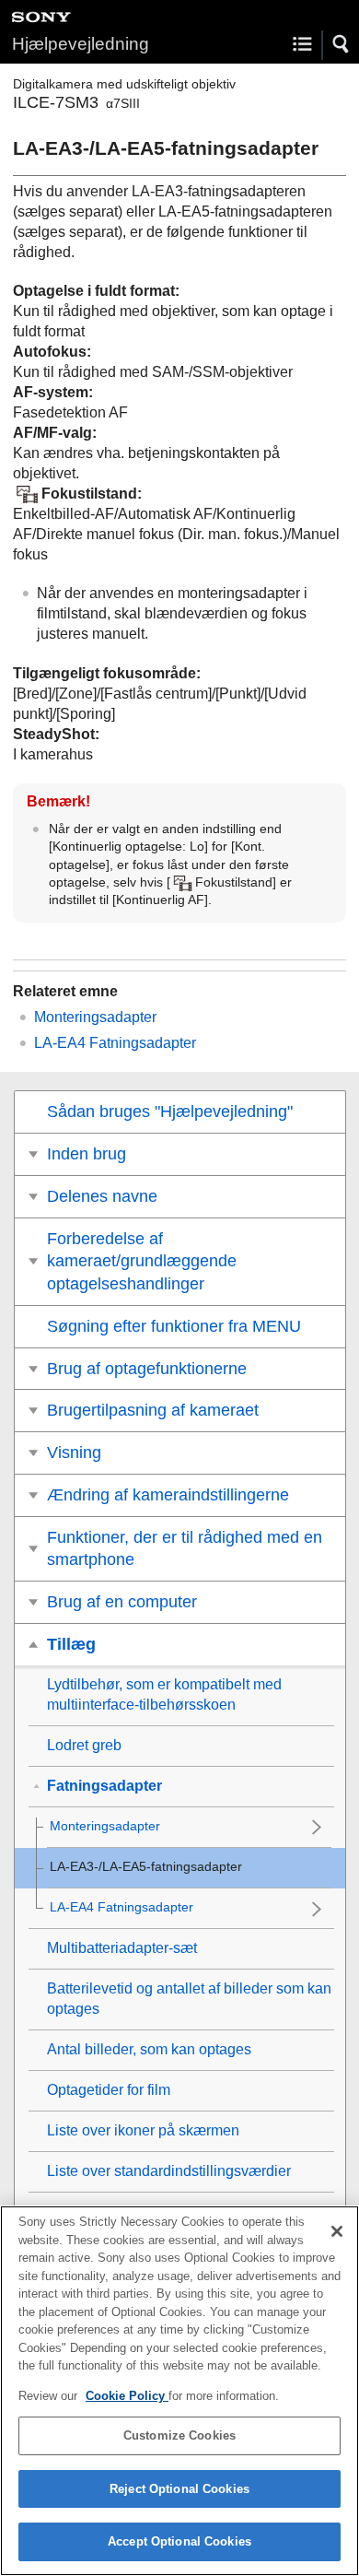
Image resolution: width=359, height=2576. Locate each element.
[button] (342, 44)
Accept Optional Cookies (179, 2541)
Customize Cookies (179, 2435)
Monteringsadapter (95, 1017)
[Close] (337, 2231)
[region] (179, 2391)
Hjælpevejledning (81, 44)
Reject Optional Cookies (179, 2489)
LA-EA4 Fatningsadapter (115, 1043)
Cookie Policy (127, 2396)
